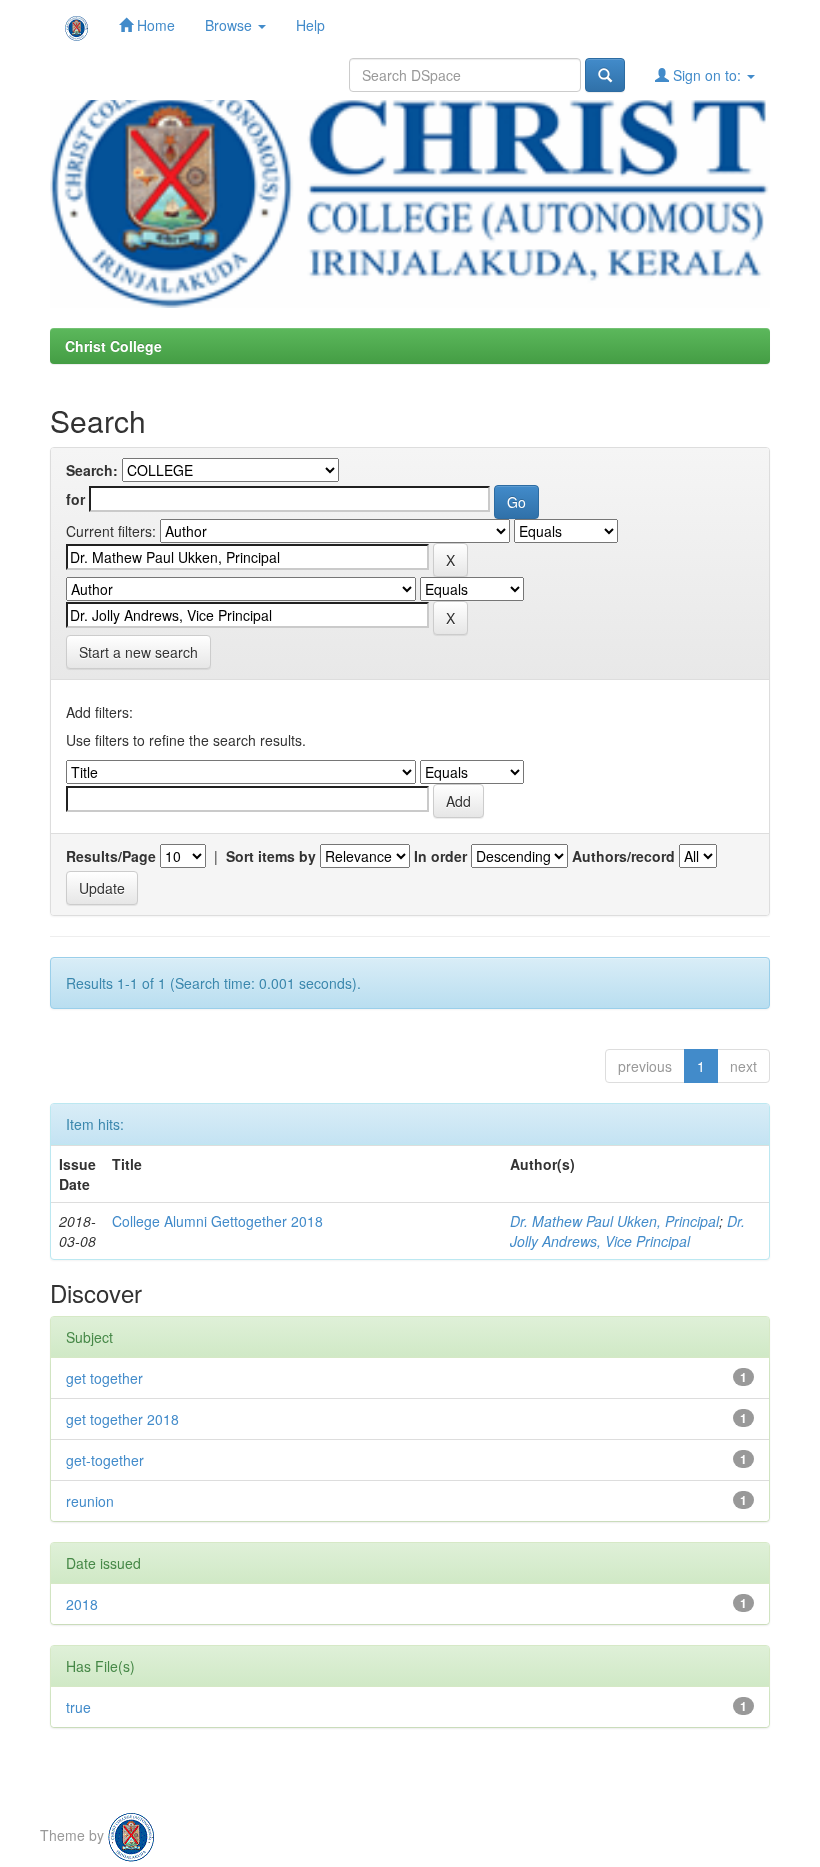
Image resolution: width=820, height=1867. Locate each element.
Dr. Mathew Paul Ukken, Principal (614, 1221)
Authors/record (623, 856)
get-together (105, 1460)
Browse (230, 25)
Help (310, 25)
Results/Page (111, 856)
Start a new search (138, 652)
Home (154, 25)
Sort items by (271, 856)
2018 (82, 1604)
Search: (92, 470)
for (75, 499)
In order (440, 856)
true (78, 1707)
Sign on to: (707, 75)
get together (104, 1378)
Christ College (113, 346)
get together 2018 (122, 1419)
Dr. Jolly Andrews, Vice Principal (627, 1231)
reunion (90, 1501)
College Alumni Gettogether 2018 (217, 1221)
